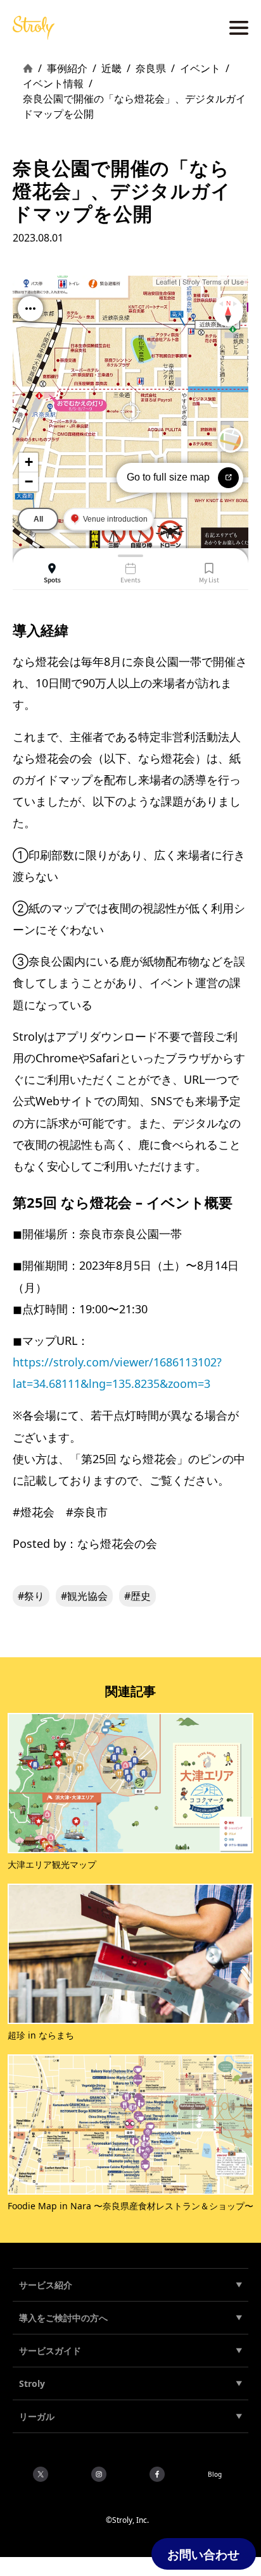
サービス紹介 (46, 2285)
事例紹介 (67, 68)
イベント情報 (53, 83)
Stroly (32, 2383)
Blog (215, 2474)
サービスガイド (50, 2351)
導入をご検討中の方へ (63, 2318)
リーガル (37, 2416)
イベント (200, 68)
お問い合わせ (203, 2554)
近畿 (111, 68)
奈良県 (151, 68)
